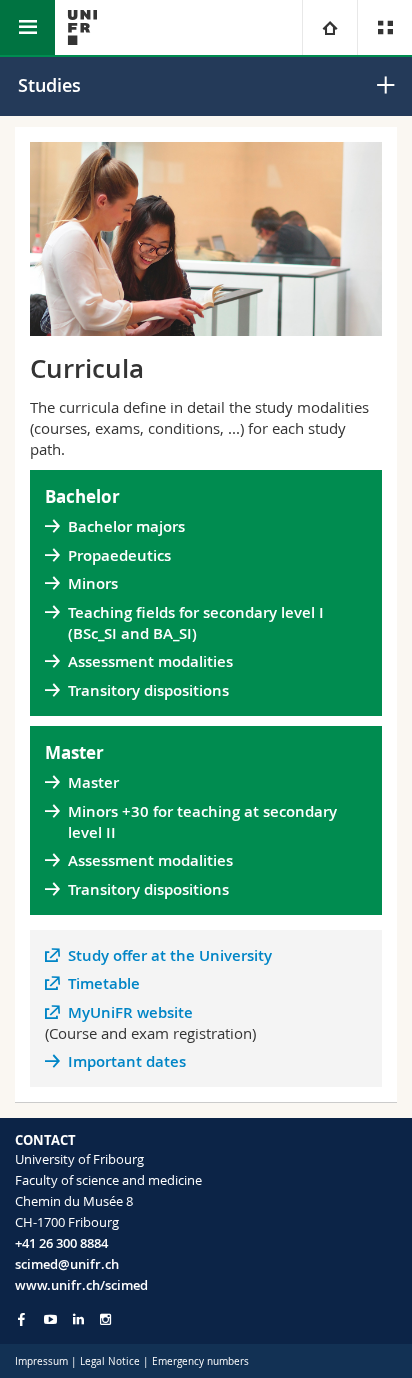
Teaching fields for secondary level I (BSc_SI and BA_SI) (196, 623)
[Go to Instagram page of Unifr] (105, 1319)
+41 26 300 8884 (61, 1243)
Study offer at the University (170, 955)
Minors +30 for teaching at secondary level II (202, 822)
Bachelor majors (126, 526)
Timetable (104, 983)
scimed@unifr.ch (67, 1264)
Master (93, 782)
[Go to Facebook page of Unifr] (21, 1319)
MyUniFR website (130, 1012)
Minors (93, 583)
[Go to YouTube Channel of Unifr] (50, 1319)
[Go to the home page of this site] (82, 27)
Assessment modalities (150, 661)
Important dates (127, 1061)
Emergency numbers (200, 1361)
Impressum (41, 1361)
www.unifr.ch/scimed (81, 1285)
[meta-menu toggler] (384, 27)
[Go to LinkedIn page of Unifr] (78, 1319)
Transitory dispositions (148, 690)
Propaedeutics (121, 555)
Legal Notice (110, 1361)
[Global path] (329, 27)
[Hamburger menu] (27, 27)
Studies (49, 85)
